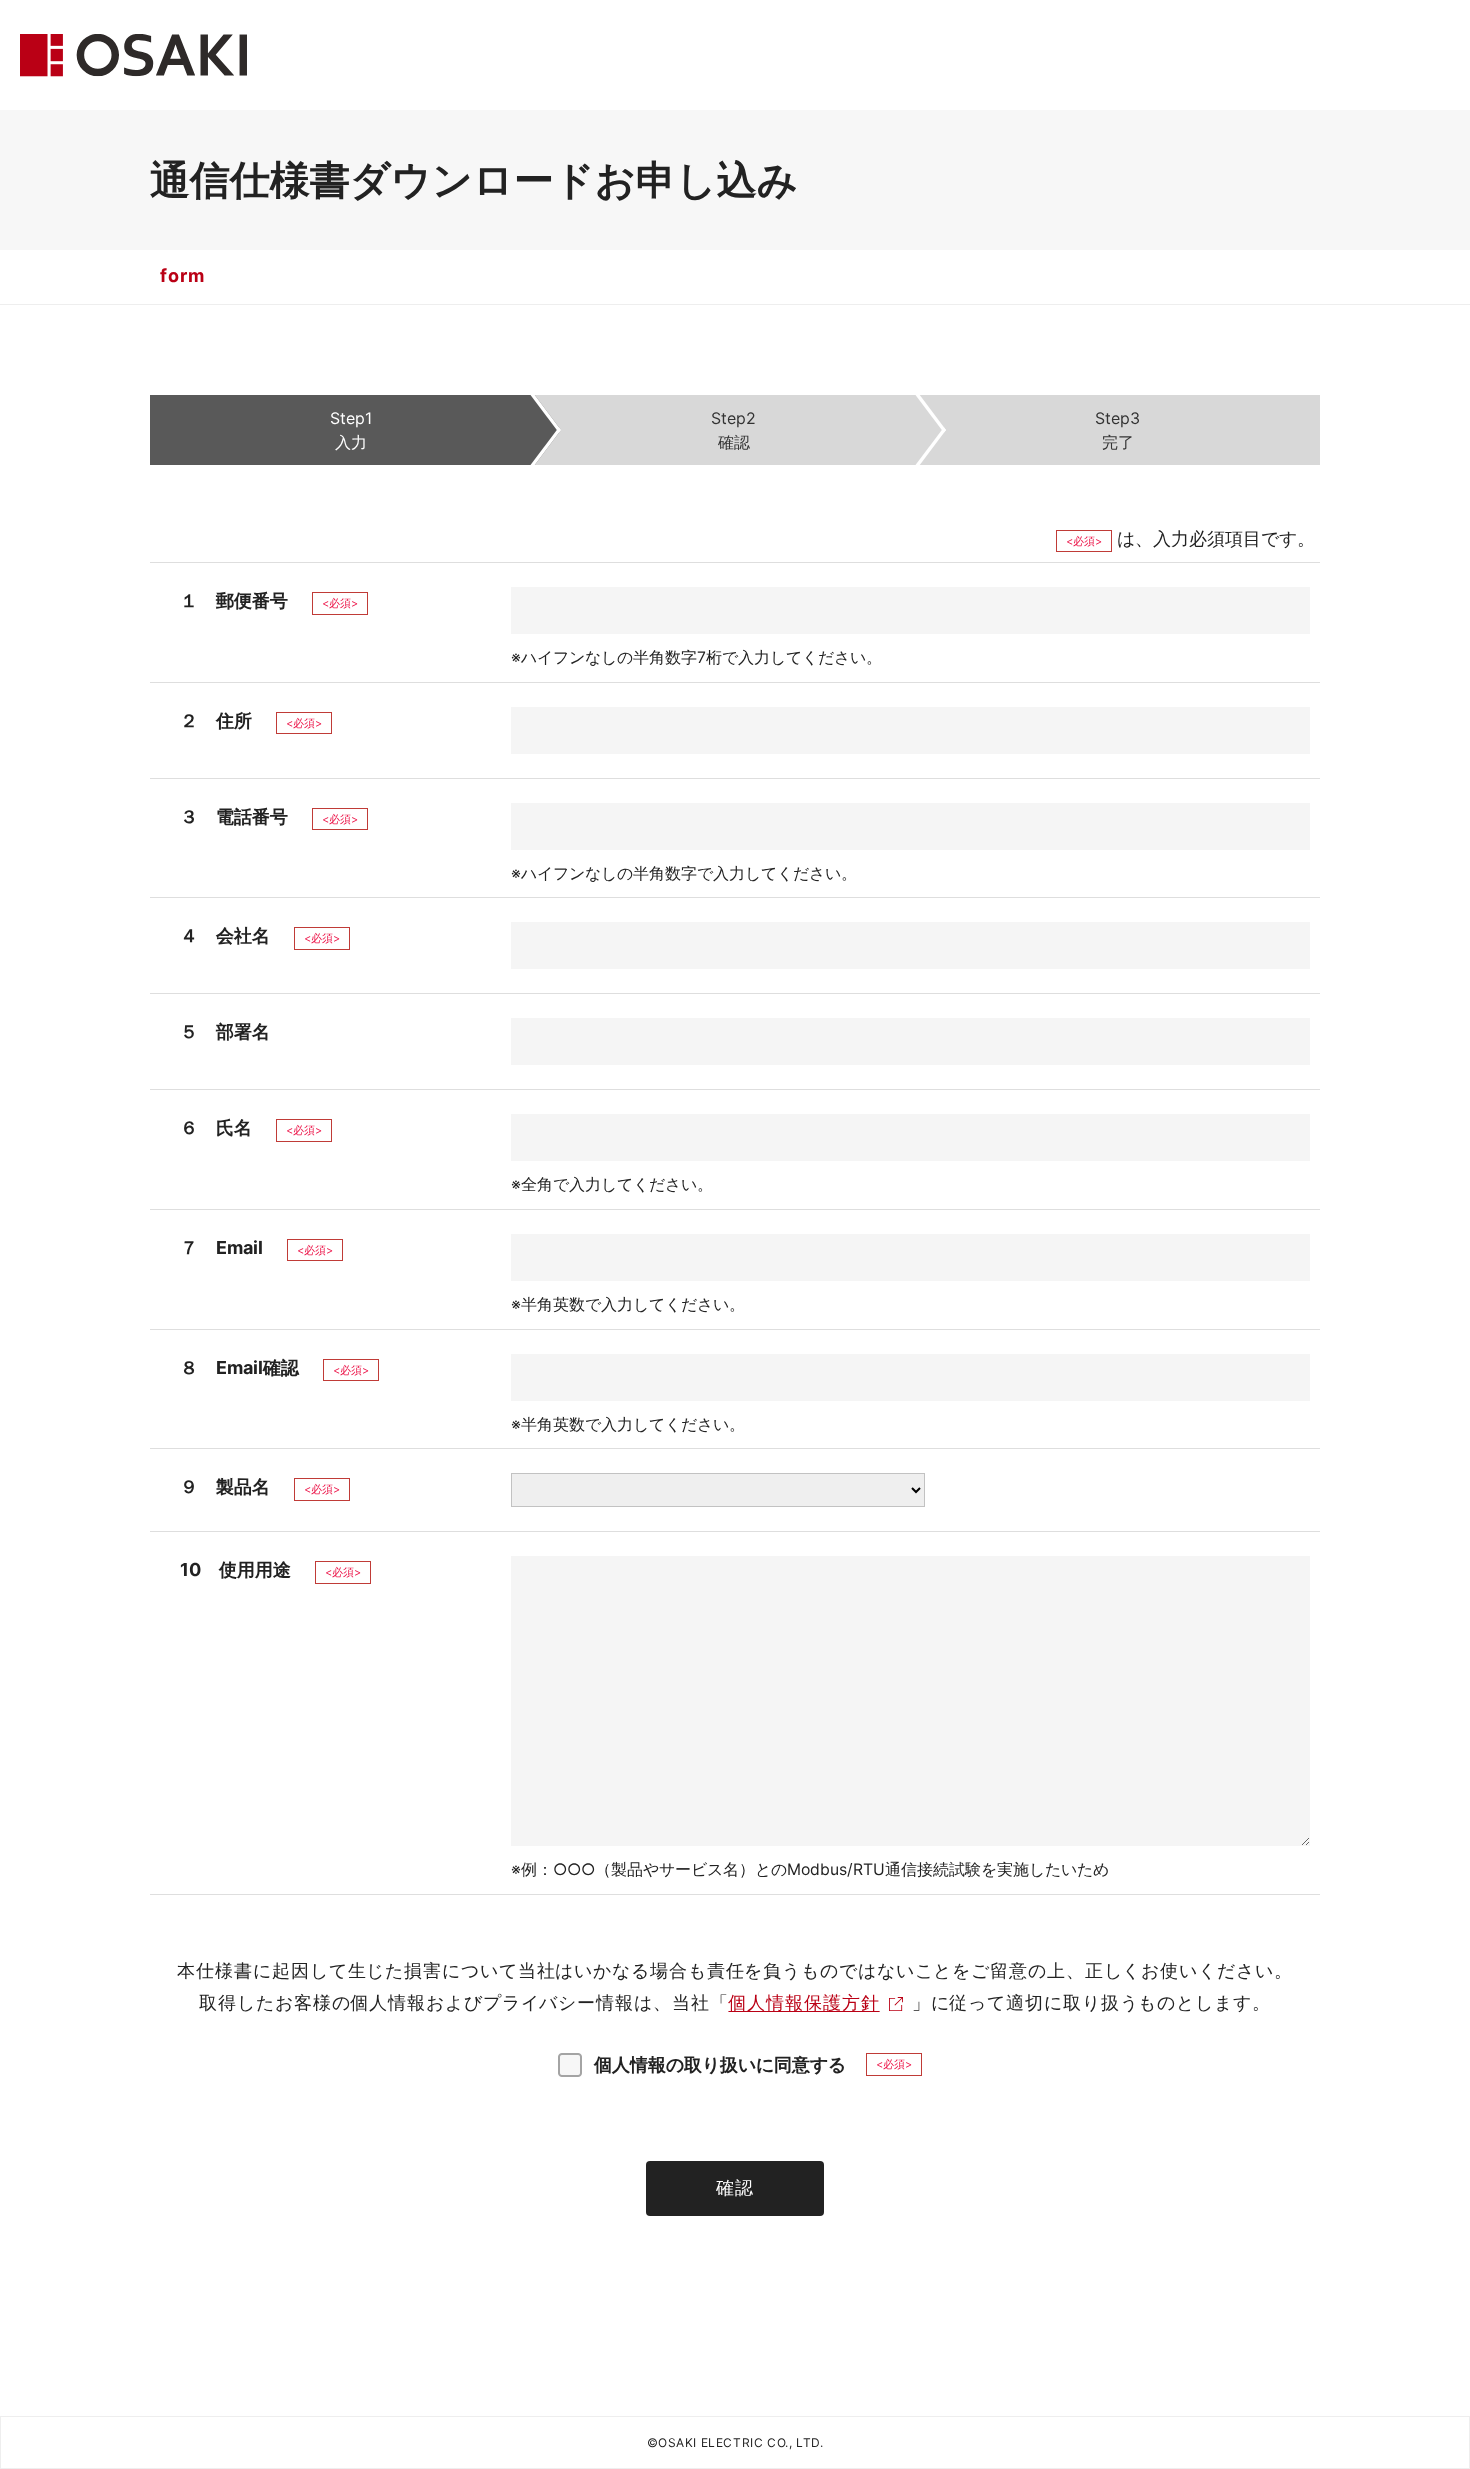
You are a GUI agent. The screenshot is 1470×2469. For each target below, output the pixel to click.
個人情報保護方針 (803, 2002)
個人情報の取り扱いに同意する (720, 2064)
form (182, 275)
